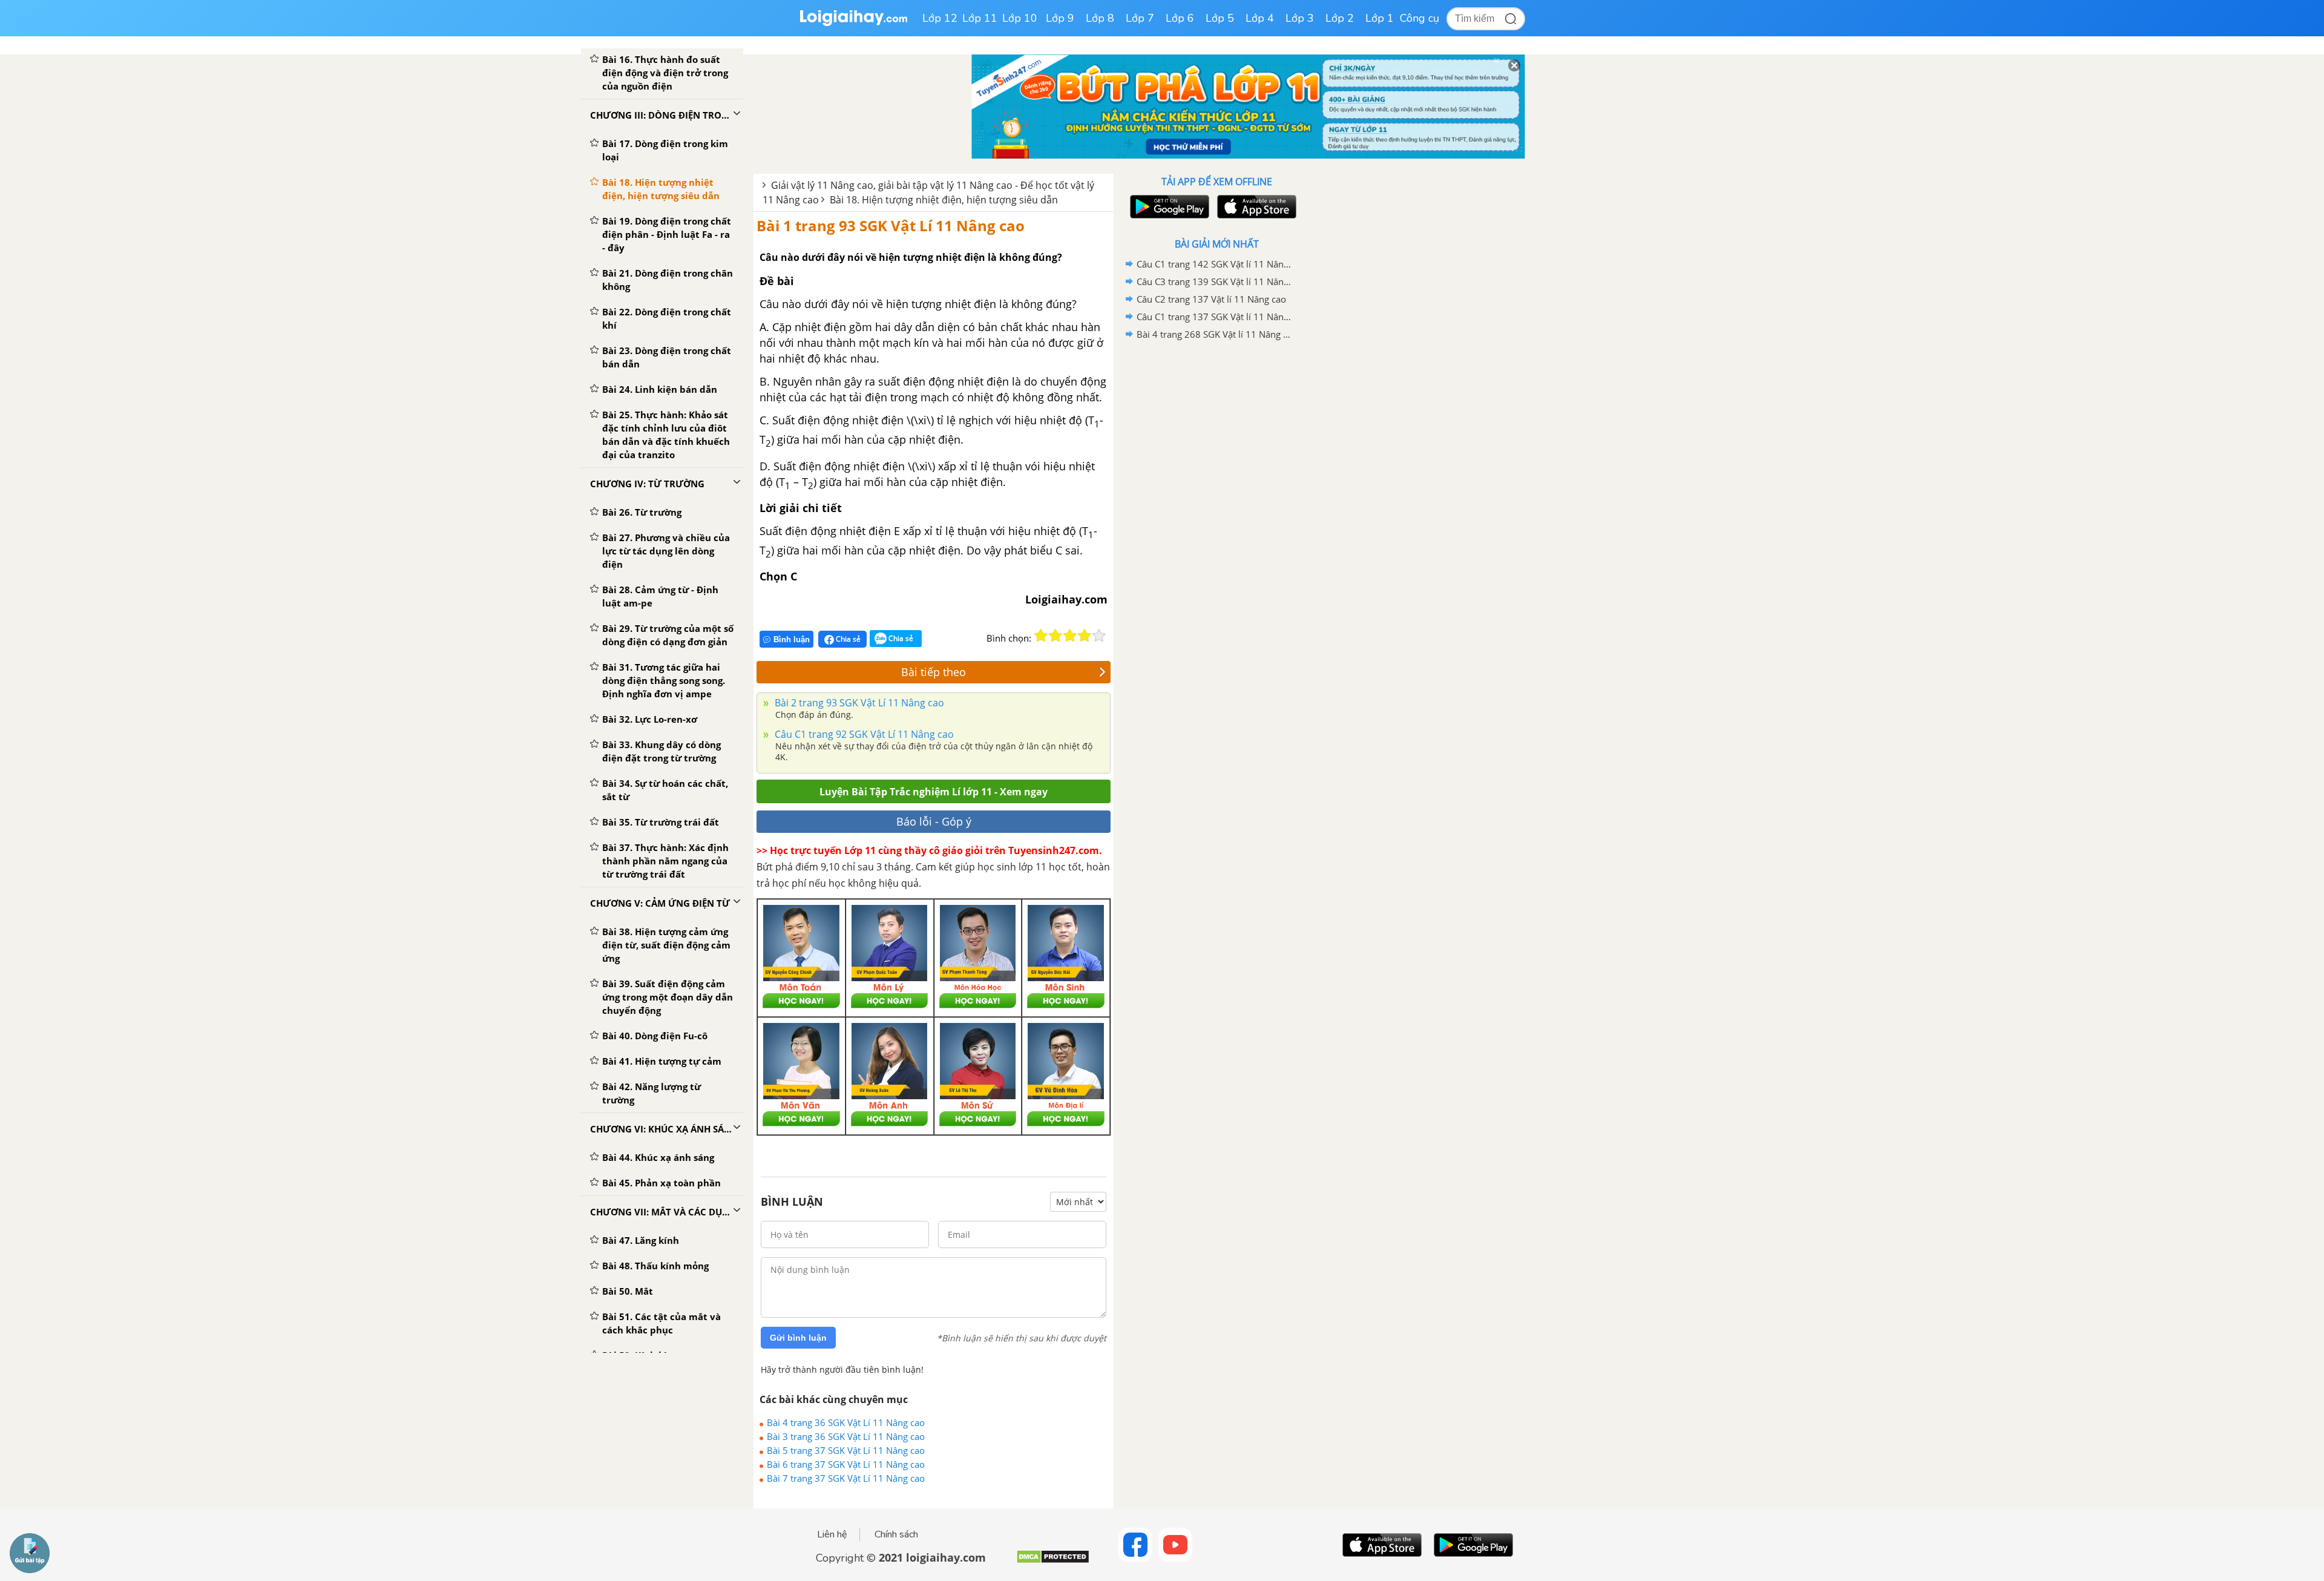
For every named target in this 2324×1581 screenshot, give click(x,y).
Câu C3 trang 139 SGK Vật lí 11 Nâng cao (1215, 281)
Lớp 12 (940, 18)
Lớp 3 (1300, 18)
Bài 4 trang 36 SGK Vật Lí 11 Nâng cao (846, 1422)
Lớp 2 (1340, 18)
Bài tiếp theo (934, 672)
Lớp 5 (1220, 18)
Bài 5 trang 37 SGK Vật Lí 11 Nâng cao (846, 1450)
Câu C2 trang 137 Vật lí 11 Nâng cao (1211, 299)
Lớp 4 (1260, 18)
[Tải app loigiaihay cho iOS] (1255, 207)
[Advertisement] (1216, 536)
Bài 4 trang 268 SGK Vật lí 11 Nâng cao (1215, 334)
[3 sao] (1070, 636)
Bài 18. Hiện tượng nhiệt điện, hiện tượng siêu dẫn (944, 200)
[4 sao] (1085, 636)
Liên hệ (832, 1534)
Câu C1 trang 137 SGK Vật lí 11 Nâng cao (1215, 317)
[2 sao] (1055, 636)
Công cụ (1420, 18)
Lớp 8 (1100, 18)
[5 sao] (1099, 636)
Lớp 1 (1380, 18)
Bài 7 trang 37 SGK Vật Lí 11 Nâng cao (846, 1478)
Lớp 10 (1020, 18)
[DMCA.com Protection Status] (1053, 1561)
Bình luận (792, 639)
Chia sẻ (847, 639)
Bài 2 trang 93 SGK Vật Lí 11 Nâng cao (858, 703)
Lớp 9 (1060, 18)
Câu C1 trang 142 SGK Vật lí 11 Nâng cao (1215, 264)
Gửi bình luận (798, 1338)
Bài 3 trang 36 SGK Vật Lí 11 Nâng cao (846, 1436)
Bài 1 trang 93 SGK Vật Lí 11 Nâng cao (891, 225)
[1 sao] (1041, 636)
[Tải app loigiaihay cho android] (1168, 207)
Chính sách (896, 1534)
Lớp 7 (1140, 18)
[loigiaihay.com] (853, 23)
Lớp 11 (980, 18)
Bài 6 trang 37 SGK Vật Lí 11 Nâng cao (846, 1464)
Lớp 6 (1180, 18)
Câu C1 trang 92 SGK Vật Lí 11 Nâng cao (863, 734)
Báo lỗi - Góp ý (934, 821)
